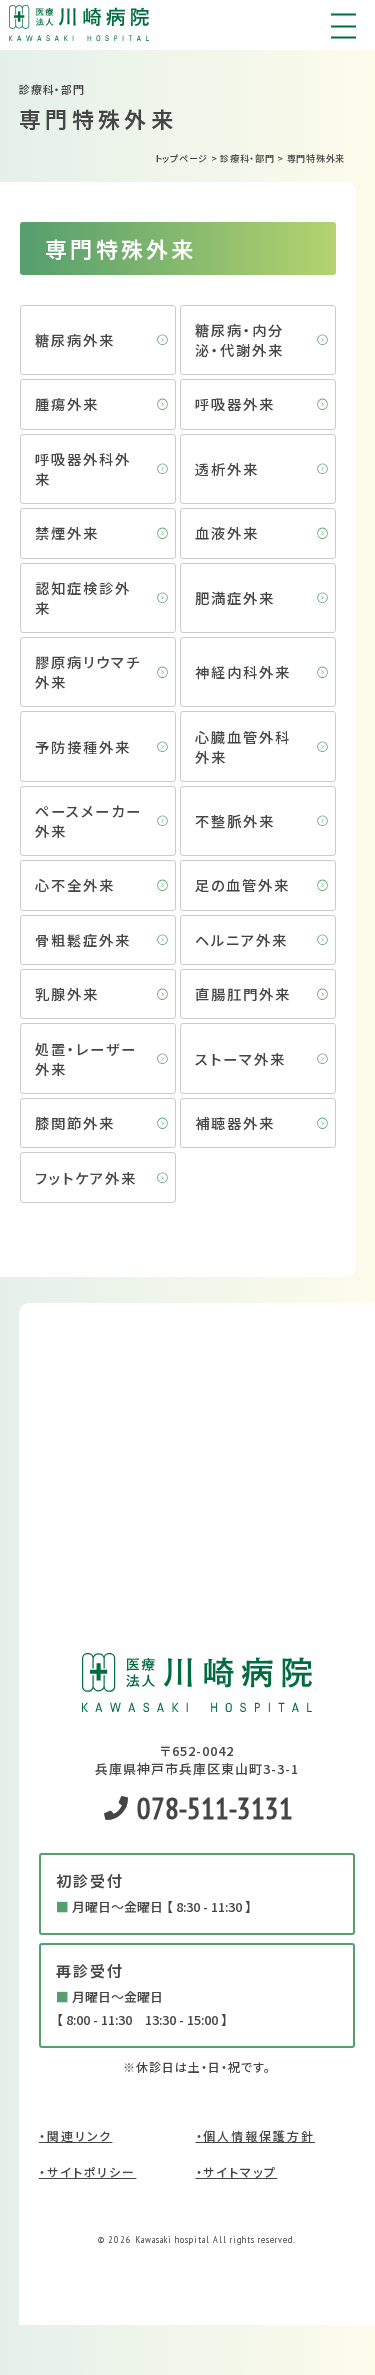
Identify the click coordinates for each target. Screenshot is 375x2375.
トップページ (181, 158)
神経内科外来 (243, 671)
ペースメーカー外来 (88, 820)
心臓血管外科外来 (243, 746)
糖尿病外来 (75, 339)
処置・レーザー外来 (86, 1058)
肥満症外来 (235, 597)
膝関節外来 (75, 1122)
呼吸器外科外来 (83, 468)
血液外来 (227, 532)
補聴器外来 (235, 1122)
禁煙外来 (67, 532)
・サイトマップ (237, 2171)
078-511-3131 (212, 1807)
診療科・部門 (247, 158)
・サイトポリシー (88, 2171)
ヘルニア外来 (241, 939)
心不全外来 (75, 884)
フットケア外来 (86, 1177)
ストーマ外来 (240, 1058)
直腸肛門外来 (243, 993)
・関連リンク (76, 2135)
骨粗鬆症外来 (83, 939)
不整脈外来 (235, 820)
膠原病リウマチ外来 (88, 671)
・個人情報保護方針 (256, 2135)
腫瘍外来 (67, 403)
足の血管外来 (242, 884)
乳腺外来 (67, 993)
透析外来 (227, 468)
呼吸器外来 (235, 403)
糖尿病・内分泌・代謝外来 (239, 339)
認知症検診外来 (83, 597)
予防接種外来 (83, 746)
